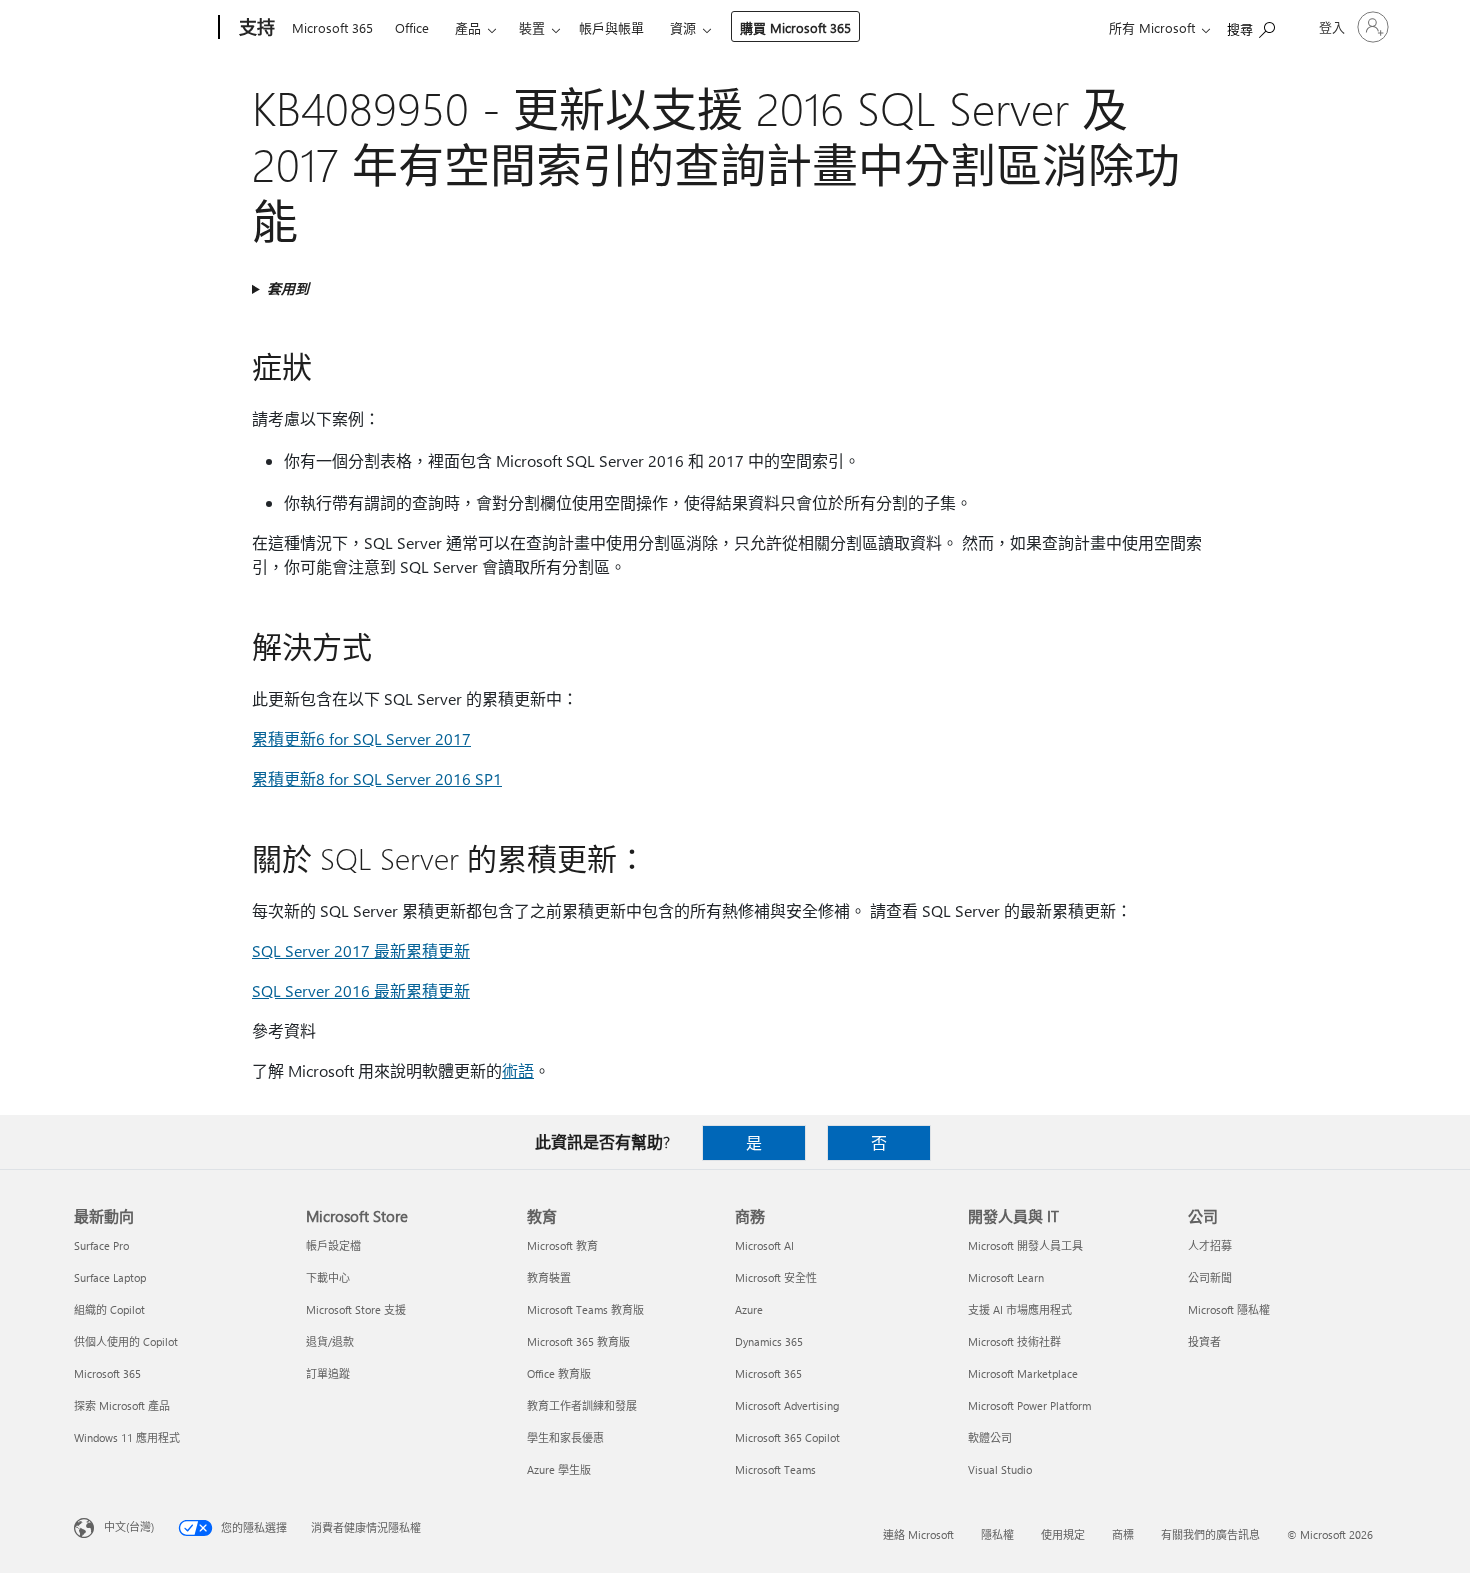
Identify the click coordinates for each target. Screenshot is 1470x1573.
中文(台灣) (129, 1526)
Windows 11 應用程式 (127, 1437)
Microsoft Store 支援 (356, 1309)
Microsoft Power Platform (1029, 1405)
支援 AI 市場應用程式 (1020, 1309)
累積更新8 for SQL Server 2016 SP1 (377, 778)
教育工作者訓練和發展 (582, 1405)
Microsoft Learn (1006, 1277)
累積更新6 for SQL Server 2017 (361, 738)
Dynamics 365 (769, 1341)
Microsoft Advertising (787, 1405)
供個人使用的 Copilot (126, 1341)
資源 (683, 27)
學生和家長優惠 (565, 1437)
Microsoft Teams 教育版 (585, 1309)
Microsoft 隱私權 (1229, 1309)
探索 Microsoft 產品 (122, 1405)
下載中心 (328, 1277)
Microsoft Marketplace (1023, 1373)
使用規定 (1063, 1534)
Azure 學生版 (559, 1469)
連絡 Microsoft (918, 1534)
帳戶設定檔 (333, 1245)
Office (412, 27)
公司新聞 (1210, 1277)
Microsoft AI (764, 1245)
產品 (468, 27)
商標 (1123, 1534)
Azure (749, 1309)
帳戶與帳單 (611, 27)
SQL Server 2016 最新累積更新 (361, 990)
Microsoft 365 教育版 (578, 1341)
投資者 (1204, 1341)
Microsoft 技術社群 (1014, 1341)
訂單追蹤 (328, 1373)
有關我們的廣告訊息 (1210, 1534)
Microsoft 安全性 (776, 1277)
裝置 (532, 27)
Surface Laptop (110, 1277)
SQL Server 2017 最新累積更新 (361, 950)
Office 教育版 (559, 1373)
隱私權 (997, 1534)
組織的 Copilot (109, 1309)
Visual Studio (1000, 1469)
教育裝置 (549, 1277)
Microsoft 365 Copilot (787, 1437)
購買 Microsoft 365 (795, 27)
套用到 (288, 288)
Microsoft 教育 (562, 1245)
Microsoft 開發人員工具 (1025, 1245)
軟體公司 (990, 1437)
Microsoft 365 (332, 27)
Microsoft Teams (775, 1469)
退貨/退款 (330, 1341)
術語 (518, 1070)
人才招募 (1210, 1245)
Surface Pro (101, 1245)
